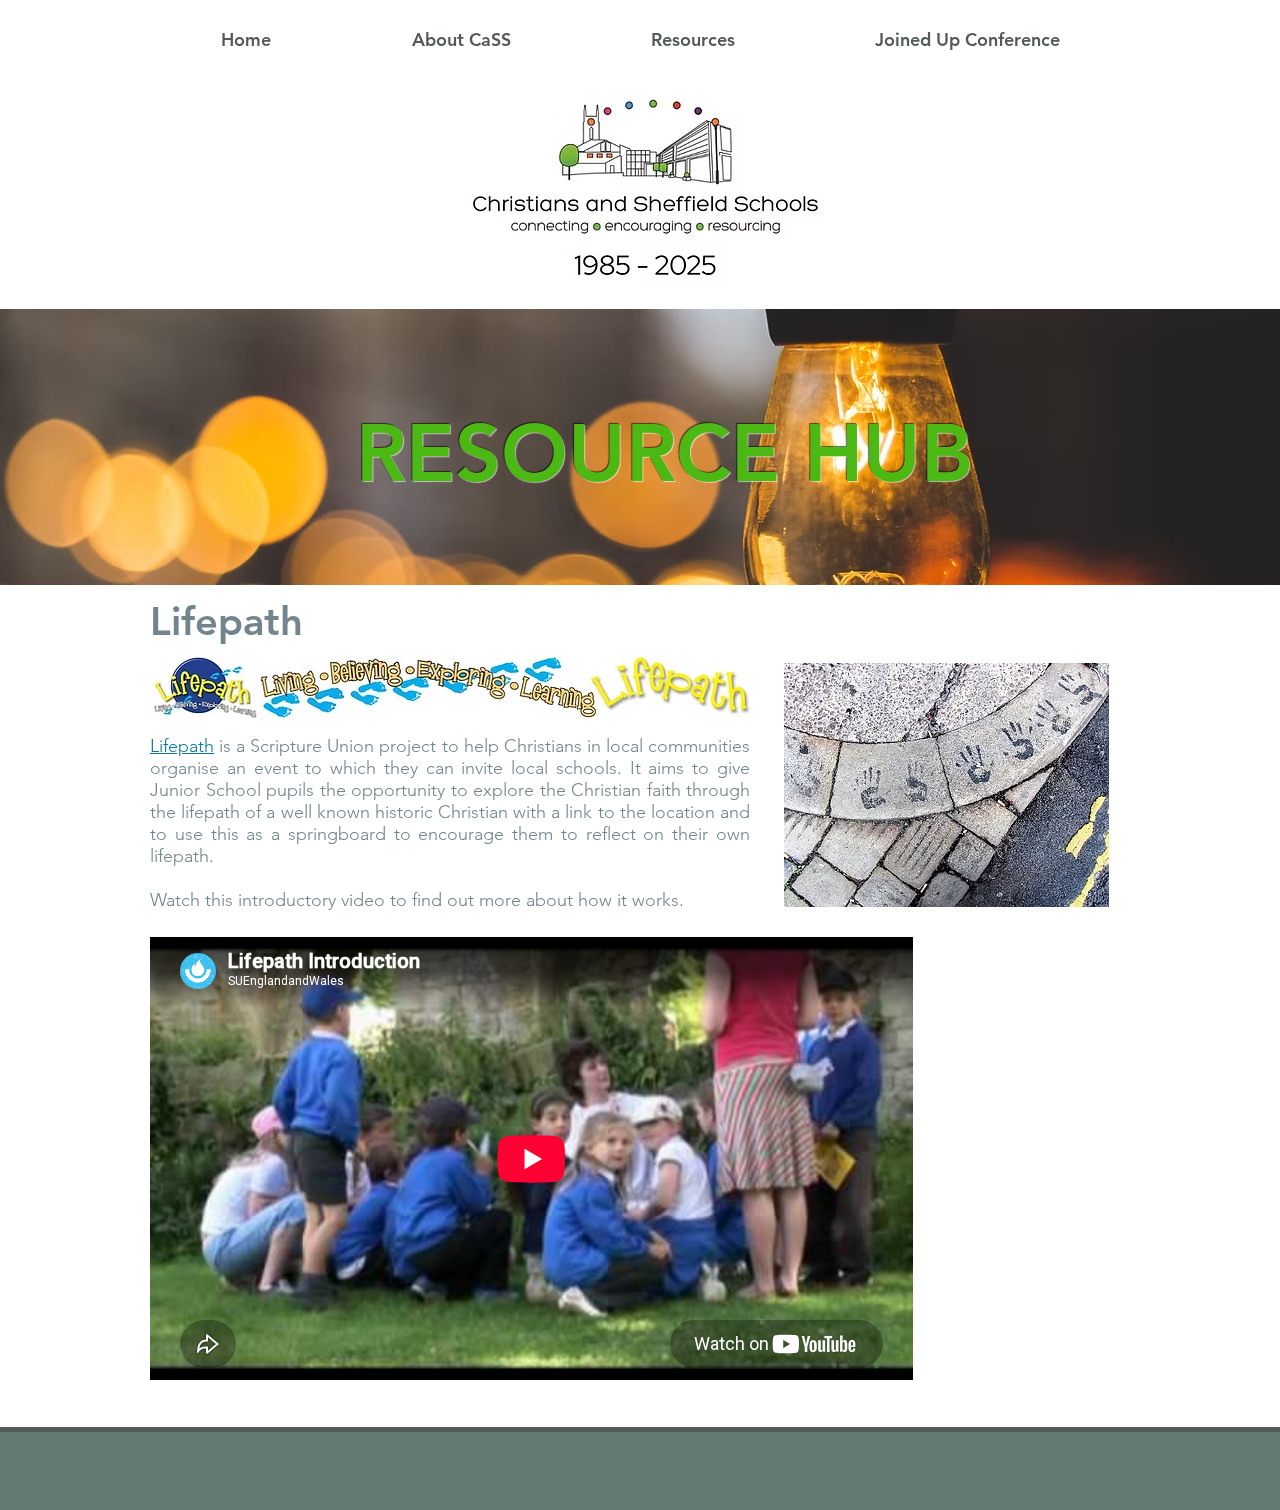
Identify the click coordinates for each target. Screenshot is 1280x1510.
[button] (461, 40)
